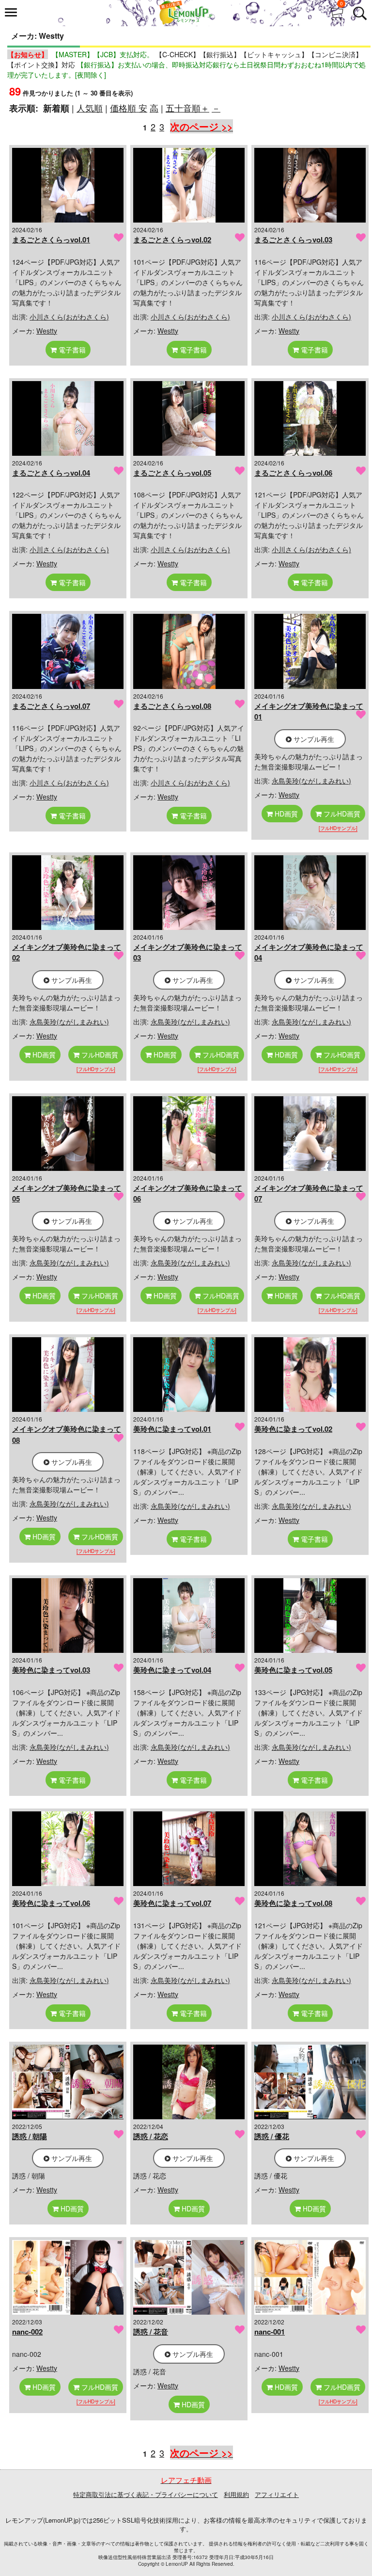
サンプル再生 (313, 739)
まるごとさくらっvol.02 (172, 240)
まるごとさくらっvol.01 (51, 240)
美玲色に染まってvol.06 (51, 1903)
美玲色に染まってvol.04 (172, 1670)
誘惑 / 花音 (151, 2332)
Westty (47, 331)
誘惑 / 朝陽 (30, 2136)
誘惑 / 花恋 (151, 2136)
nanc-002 (27, 2332)
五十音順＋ (187, 108)
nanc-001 (270, 2332)
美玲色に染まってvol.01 (172, 1429)
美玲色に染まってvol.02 (293, 1429)
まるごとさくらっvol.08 (172, 706)
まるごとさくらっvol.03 (293, 240)
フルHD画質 (341, 814)
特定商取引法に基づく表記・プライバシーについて (146, 2494)
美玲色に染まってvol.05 (293, 1670)
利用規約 (236, 2494)
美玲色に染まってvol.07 (172, 1903)
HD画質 (285, 814)
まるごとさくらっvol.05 (172, 473)
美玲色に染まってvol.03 (51, 1670)
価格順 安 (129, 108)
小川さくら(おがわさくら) (69, 317)
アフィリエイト (277, 2494)
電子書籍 (71, 350)
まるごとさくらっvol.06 (293, 473)
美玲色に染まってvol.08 (293, 1903)
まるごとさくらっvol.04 (51, 473)
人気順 (90, 108)
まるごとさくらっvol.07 (51, 706)
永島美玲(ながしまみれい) (311, 781)
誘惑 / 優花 (272, 2136)
